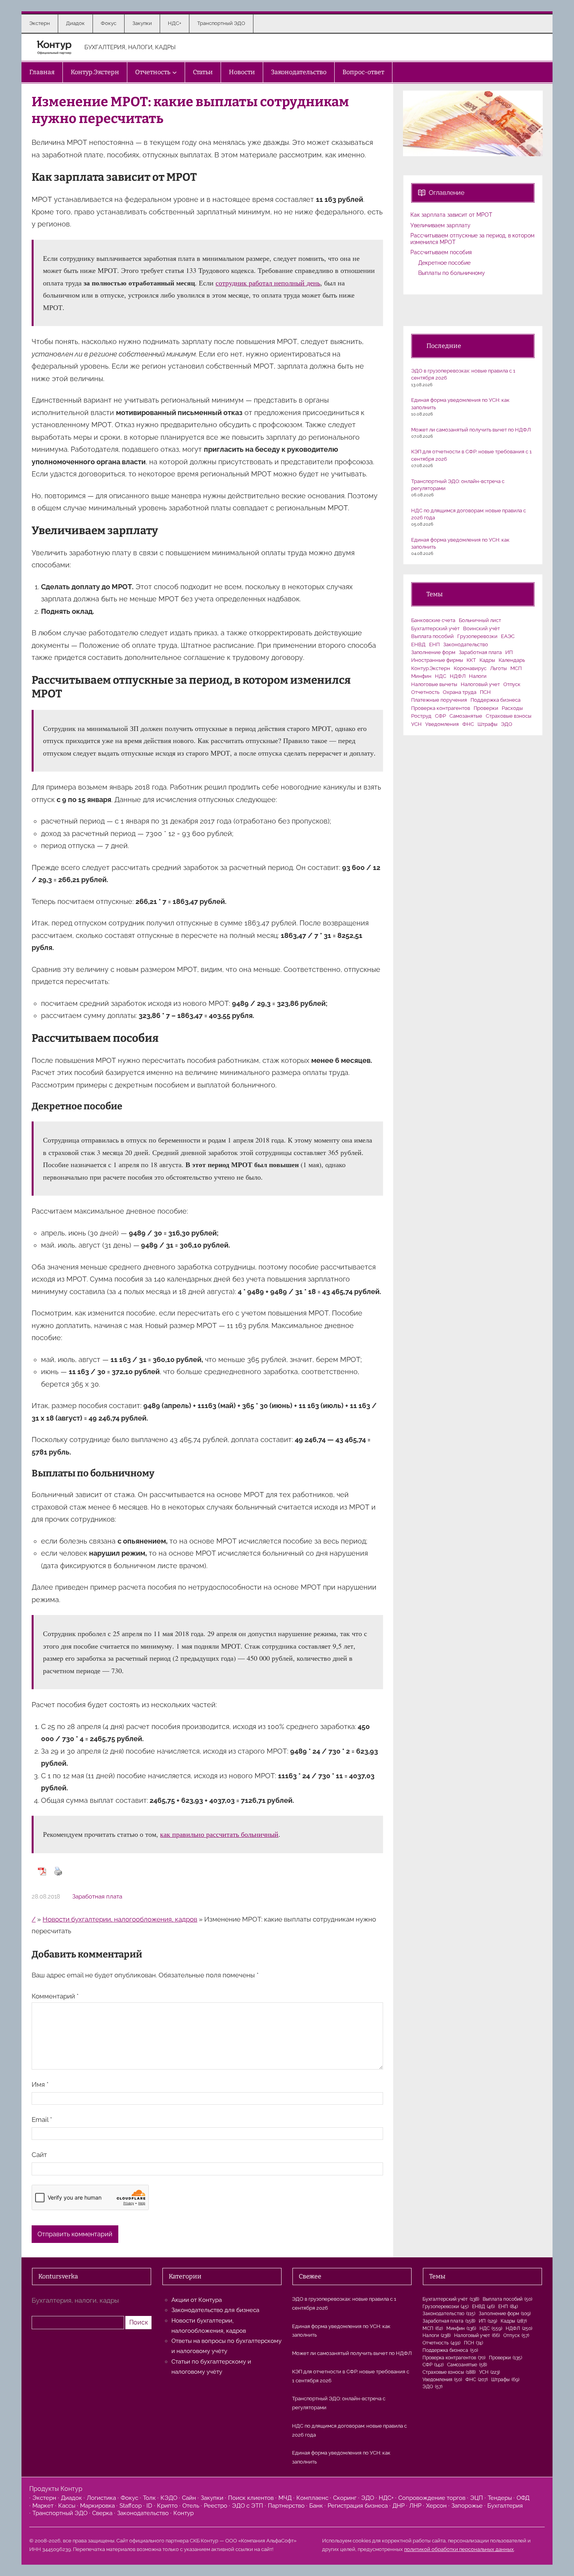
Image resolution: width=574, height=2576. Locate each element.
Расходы (512, 708)
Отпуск (512, 684)
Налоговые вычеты (434, 684)
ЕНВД (418, 644)
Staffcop (131, 2506)
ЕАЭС (508, 636)
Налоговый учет (480, 684)
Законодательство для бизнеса (215, 2310)
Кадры (487, 660)
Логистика (101, 2498)
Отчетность (425, 692)
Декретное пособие (444, 263)
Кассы (67, 2506)
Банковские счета (433, 620)
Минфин (421, 676)
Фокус (129, 2498)
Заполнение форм (433, 652)
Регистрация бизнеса (358, 2506)
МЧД (285, 2498)
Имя (40, 2084)
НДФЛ (458, 676)
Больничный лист (480, 620)
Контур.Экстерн (431, 668)
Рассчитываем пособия (441, 252)
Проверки (486, 708)
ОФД (523, 2498)
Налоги (478, 676)
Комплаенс (312, 2498)
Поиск (139, 2322)
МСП (516, 668)
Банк (316, 2506)
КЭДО (169, 2498)
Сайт (39, 2155)
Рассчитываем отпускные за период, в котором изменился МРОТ (472, 239)
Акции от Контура (197, 2300)
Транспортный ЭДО (60, 2513)
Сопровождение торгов (432, 2498)
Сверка (102, 2513)
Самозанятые (466, 716)
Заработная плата (97, 1897)
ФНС (468, 724)
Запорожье (467, 2506)
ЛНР (415, 2506)
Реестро (216, 2506)
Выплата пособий (432, 636)
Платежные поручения (439, 700)
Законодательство (466, 644)
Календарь (512, 660)
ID (149, 2506)
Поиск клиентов (251, 2498)
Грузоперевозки (477, 636)
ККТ (471, 660)
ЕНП (434, 644)
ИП (509, 652)
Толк (149, 2498)
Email (42, 2120)
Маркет (43, 2506)
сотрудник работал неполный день (268, 283)
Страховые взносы (509, 716)
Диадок (71, 2498)
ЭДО (507, 724)
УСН (416, 724)
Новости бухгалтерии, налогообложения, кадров (120, 1919)
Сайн (189, 2498)
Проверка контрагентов (441, 708)
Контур (184, 2513)
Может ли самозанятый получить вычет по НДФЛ (471, 430)
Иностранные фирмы (437, 660)
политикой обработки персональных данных (459, 2549)
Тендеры (500, 2498)
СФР (440, 716)
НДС (441, 676)
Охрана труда (460, 692)
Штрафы (488, 724)
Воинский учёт (481, 628)
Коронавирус (470, 668)
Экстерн (44, 2498)
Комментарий (55, 1996)
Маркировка (97, 2506)
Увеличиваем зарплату (440, 225)
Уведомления (442, 724)
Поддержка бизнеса (496, 700)
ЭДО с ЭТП (248, 2506)
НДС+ (386, 2498)
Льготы (498, 668)
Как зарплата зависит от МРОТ (451, 215)
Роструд (421, 716)
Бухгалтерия (505, 2506)
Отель (191, 2506)
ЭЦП (477, 2498)
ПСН (485, 692)
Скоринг (345, 2498)
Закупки (212, 2498)
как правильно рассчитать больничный (219, 1834)
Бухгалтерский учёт (435, 628)
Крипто (167, 2506)
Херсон (436, 2506)
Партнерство (286, 2506)
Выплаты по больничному (452, 273)
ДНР (398, 2506)
